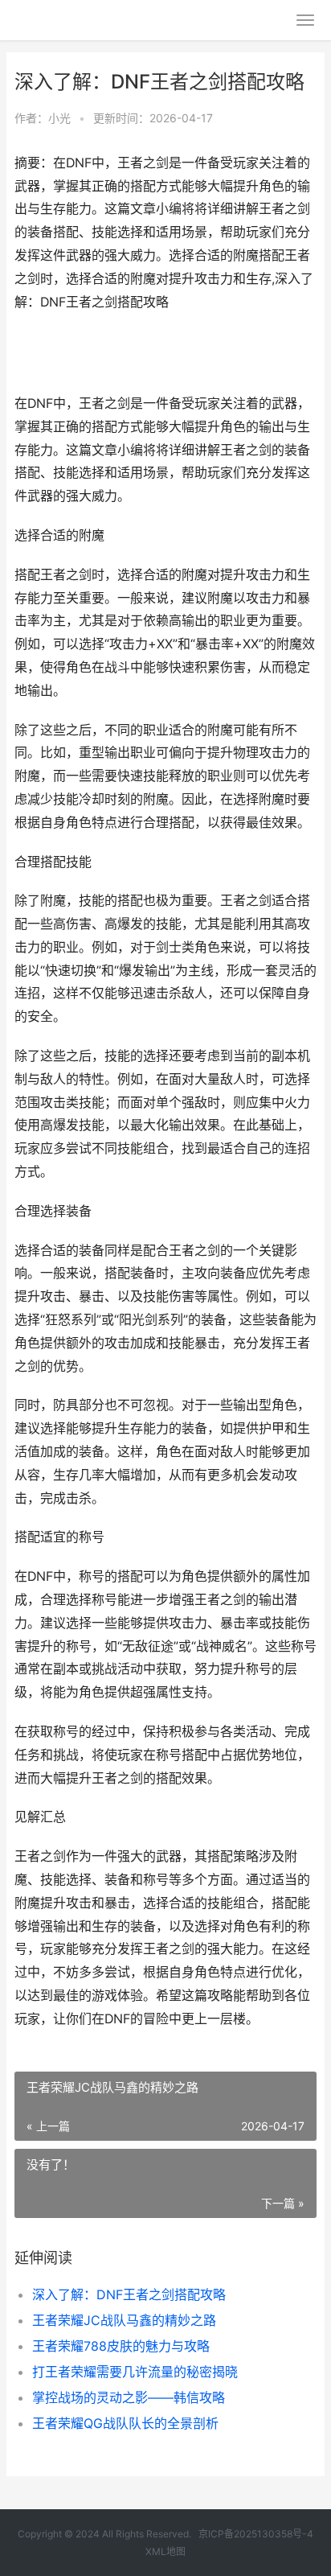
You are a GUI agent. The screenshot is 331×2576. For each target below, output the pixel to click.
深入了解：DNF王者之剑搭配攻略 (129, 2294)
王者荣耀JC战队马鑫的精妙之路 (124, 2320)
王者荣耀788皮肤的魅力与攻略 (121, 2346)
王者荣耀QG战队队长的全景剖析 (125, 2423)
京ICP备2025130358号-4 (256, 2534)
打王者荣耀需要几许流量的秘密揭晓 (135, 2372)
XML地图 (165, 2551)
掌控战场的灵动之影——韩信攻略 (129, 2397)
